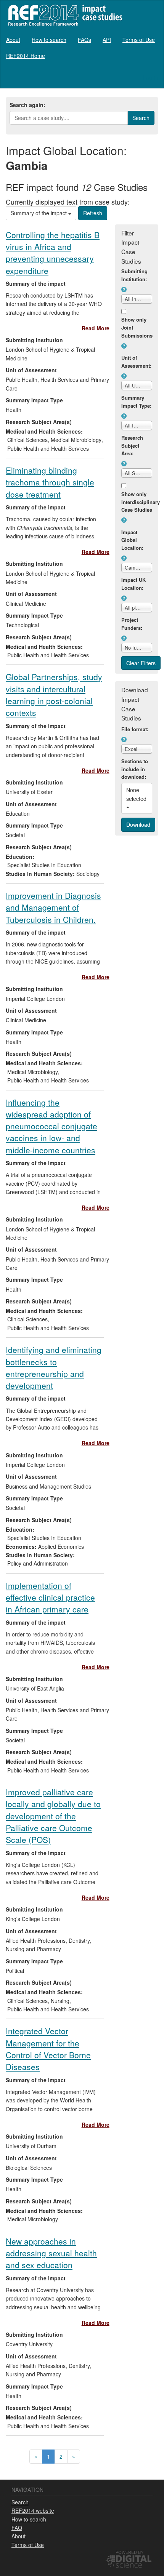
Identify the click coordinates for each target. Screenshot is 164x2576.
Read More (96, 328)
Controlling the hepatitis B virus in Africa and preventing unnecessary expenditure (53, 253)
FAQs (84, 40)
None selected (137, 794)
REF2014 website (33, 2510)
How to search (49, 40)
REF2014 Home (26, 56)
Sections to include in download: (135, 769)
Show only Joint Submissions (137, 327)
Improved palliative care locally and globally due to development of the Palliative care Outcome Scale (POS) (53, 1816)
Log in (150, 77)
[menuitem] (13, 40)
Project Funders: (132, 624)
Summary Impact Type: (136, 402)
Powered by (129, 2552)
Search (20, 2502)
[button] (124, 290)
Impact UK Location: (133, 584)
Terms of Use (139, 40)
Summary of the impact (39, 213)
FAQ (17, 2528)
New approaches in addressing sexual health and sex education (51, 2253)
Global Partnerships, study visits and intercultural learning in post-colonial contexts (54, 695)
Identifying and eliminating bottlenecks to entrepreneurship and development (54, 1367)
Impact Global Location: (132, 540)
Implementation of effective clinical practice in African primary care (50, 1597)
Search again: (27, 105)
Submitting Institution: (134, 275)
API (107, 40)
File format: (135, 729)
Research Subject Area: (132, 446)
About (13, 40)
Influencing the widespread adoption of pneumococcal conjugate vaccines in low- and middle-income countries (51, 1126)
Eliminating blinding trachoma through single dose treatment (50, 482)
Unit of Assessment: (136, 362)
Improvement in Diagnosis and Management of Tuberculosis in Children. (53, 907)
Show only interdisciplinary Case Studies (137, 502)
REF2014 (64, 15)
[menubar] (82, 48)
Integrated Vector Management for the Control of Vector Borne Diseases (48, 2049)
